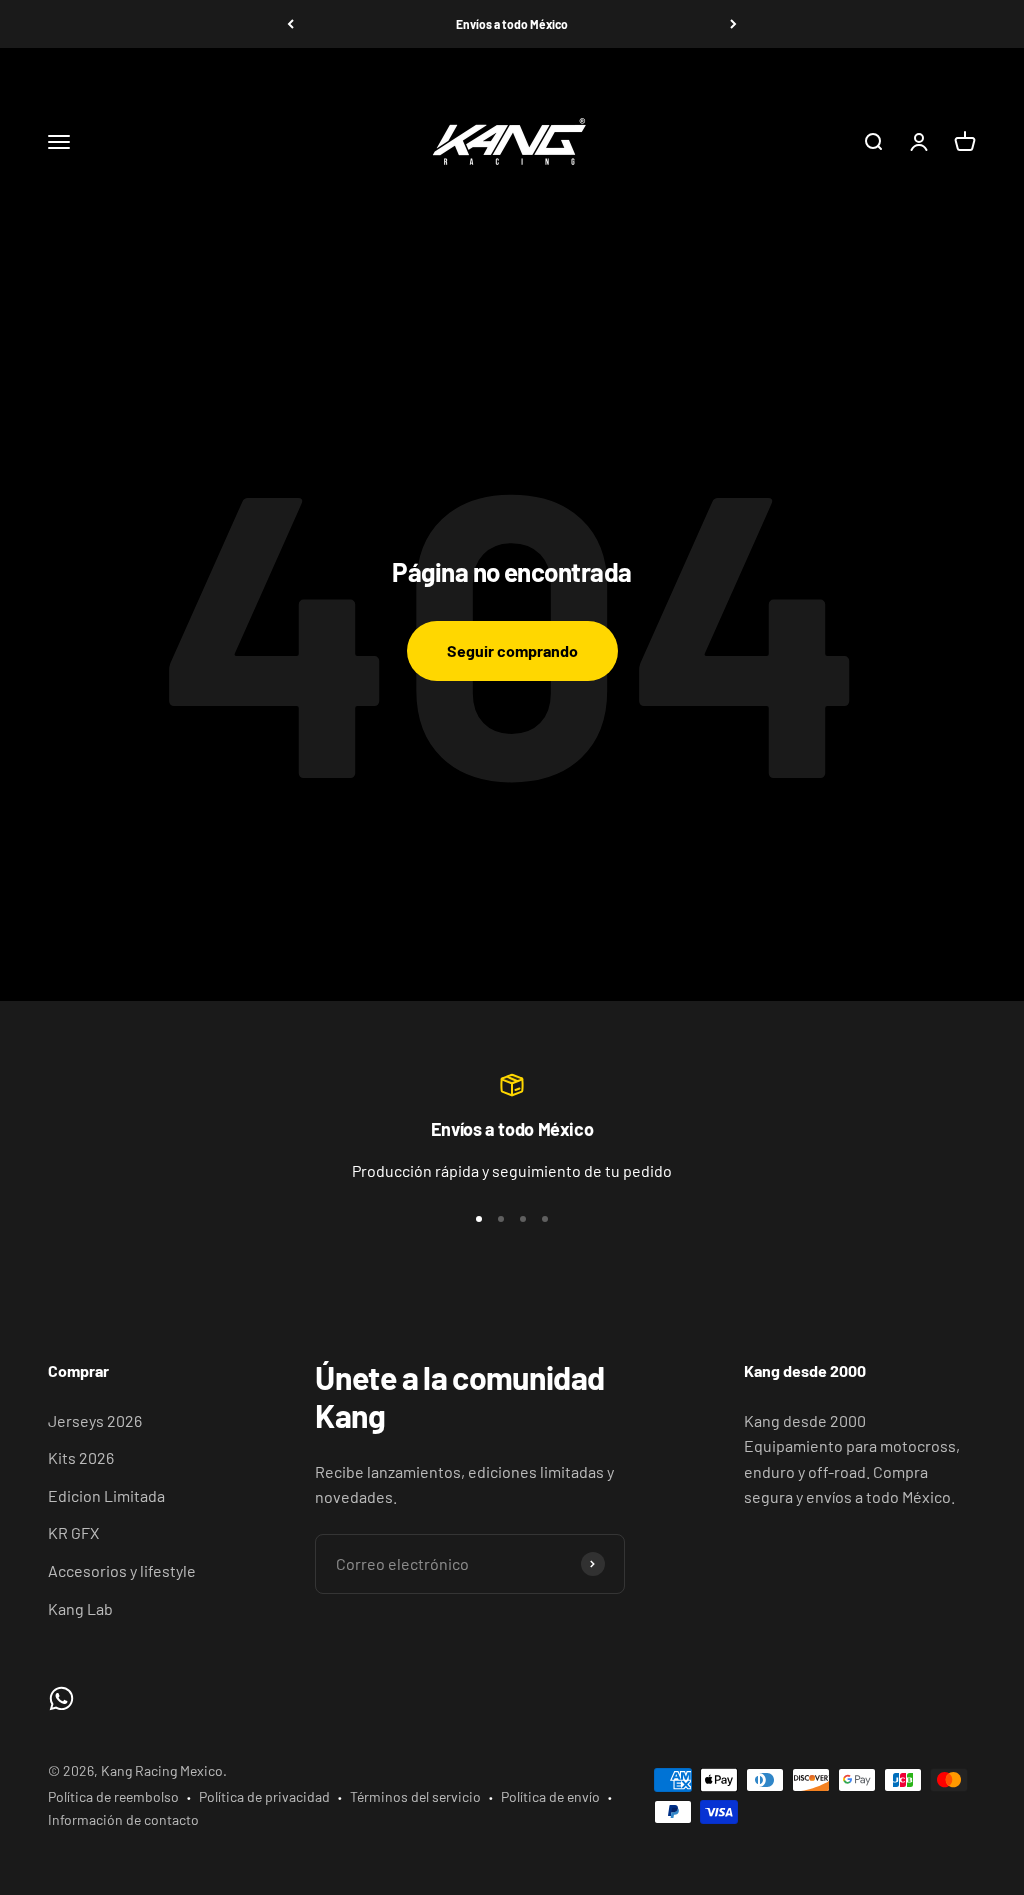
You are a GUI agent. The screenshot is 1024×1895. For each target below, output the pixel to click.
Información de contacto (123, 1819)
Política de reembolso (113, 1796)
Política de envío (550, 1796)
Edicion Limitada (106, 1495)
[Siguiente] (733, 24)
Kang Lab (80, 1608)
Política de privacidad (264, 1796)
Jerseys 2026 (95, 1420)
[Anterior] (290, 24)
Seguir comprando (512, 650)
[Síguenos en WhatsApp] (61, 1698)
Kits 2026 (81, 1457)
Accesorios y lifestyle (122, 1570)
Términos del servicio (415, 1796)
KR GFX (73, 1532)
